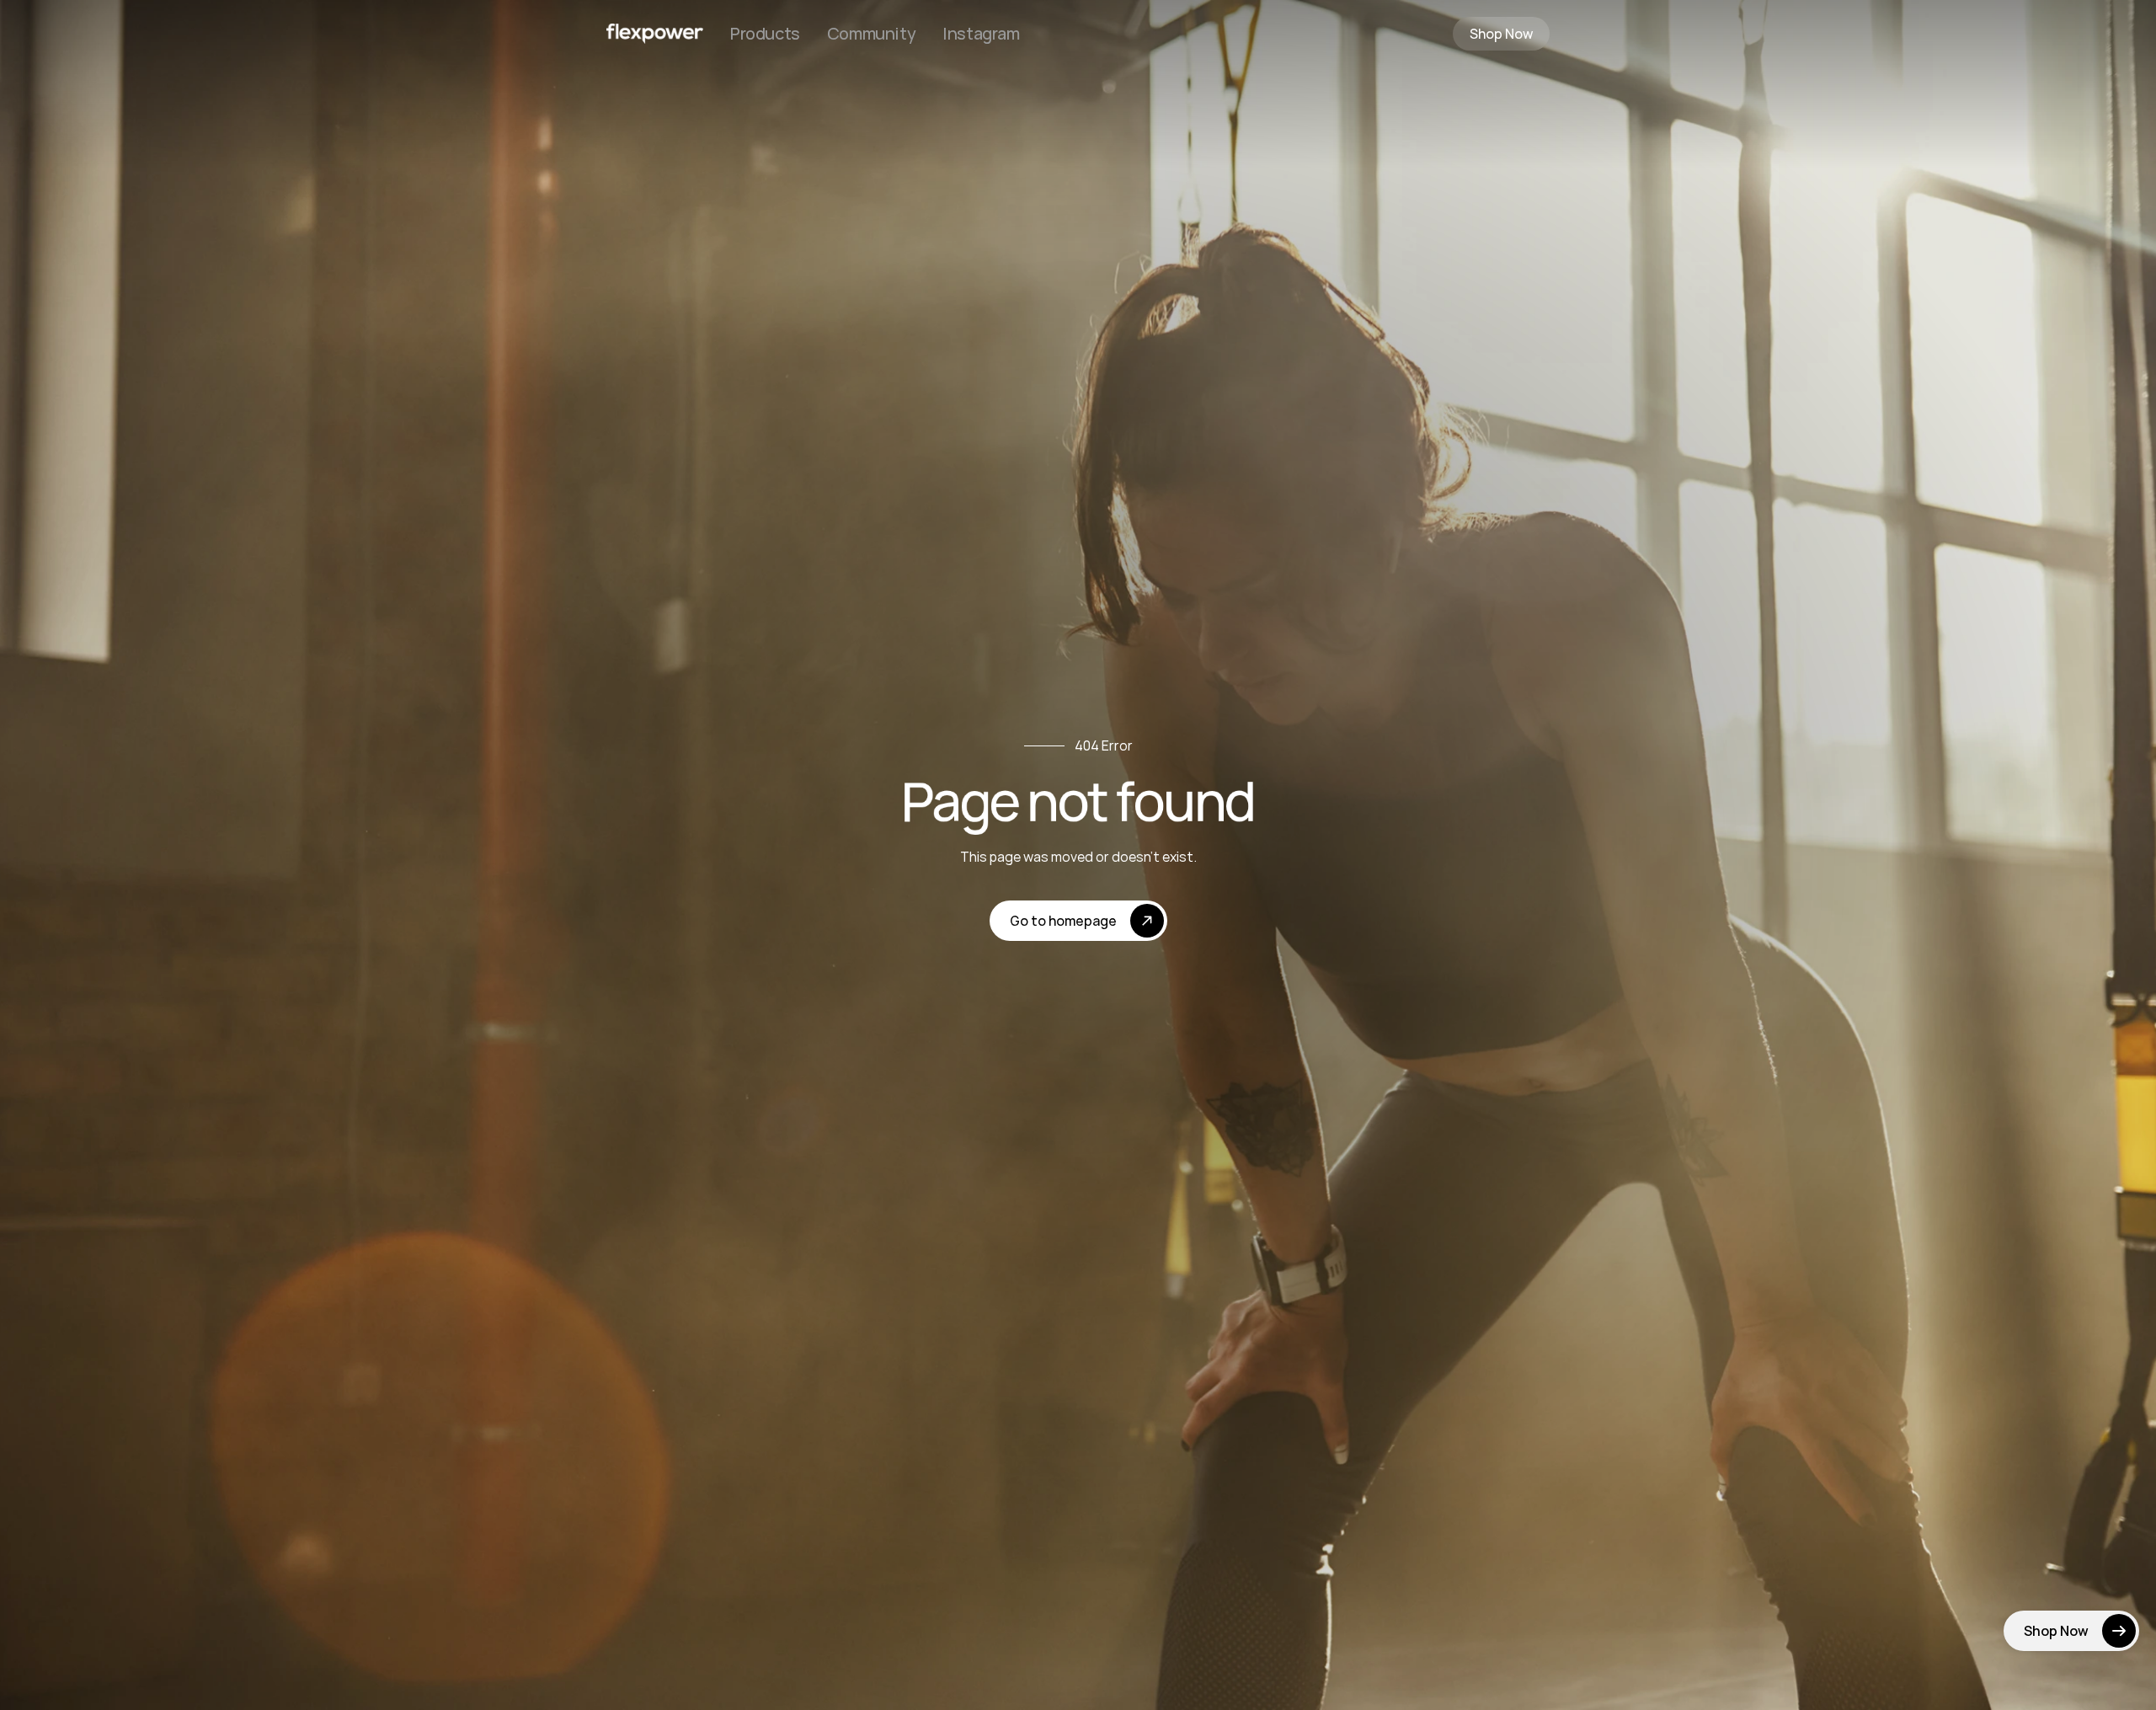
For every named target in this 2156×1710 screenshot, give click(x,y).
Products (765, 33)
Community (871, 33)
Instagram (981, 33)
